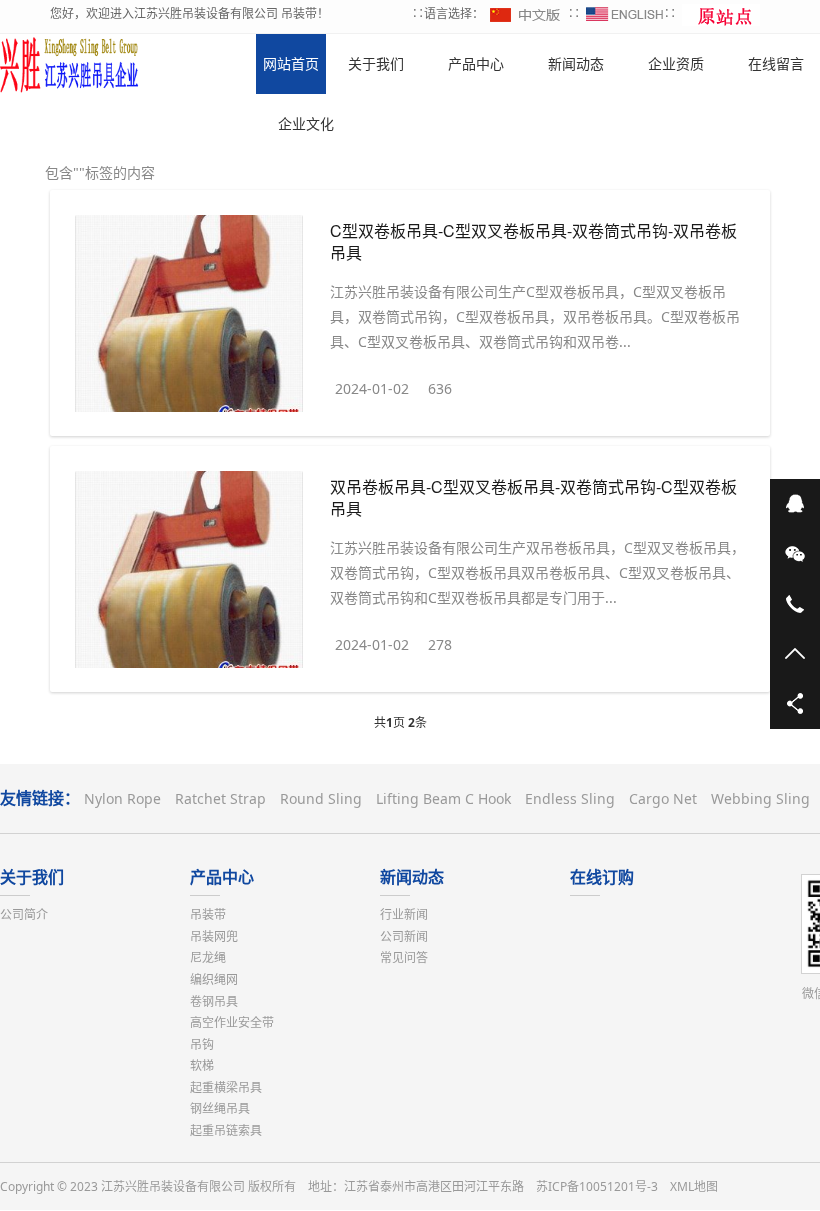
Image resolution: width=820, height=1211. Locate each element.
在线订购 (602, 877)
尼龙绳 (208, 957)
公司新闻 (404, 936)
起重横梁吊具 (226, 1087)
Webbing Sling (760, 798)
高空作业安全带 (232, 1022)
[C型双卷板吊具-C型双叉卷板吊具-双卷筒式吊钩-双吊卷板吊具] (189, 317)
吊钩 (202, 1044)
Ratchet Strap (220, 798)
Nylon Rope (122, 798)
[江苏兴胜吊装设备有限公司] (70, 64)
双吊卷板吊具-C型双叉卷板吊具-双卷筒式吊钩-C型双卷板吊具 (533, 497)
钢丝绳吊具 (220, 1108)
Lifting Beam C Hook (443, 798)
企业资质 (676, 63)
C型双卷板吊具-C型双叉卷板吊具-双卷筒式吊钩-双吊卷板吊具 (533, 241)
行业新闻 (404, 914)
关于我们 (32, 877)
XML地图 (694, 1186)
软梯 (202, 1065)
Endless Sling (570, 798)
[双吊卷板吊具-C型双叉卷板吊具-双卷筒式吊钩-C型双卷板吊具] (189, 573)
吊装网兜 (214, 936)
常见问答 (404, 957)
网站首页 (291, 63)
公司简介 (24, 914)
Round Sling (321, 798)
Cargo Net (663, 798)
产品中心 (222, 877)
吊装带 (208, 914)
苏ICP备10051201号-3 (597, 1186)
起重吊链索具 (226, 1130)
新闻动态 (412, 877)
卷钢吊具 (214, 1001)
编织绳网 (214, 979)
